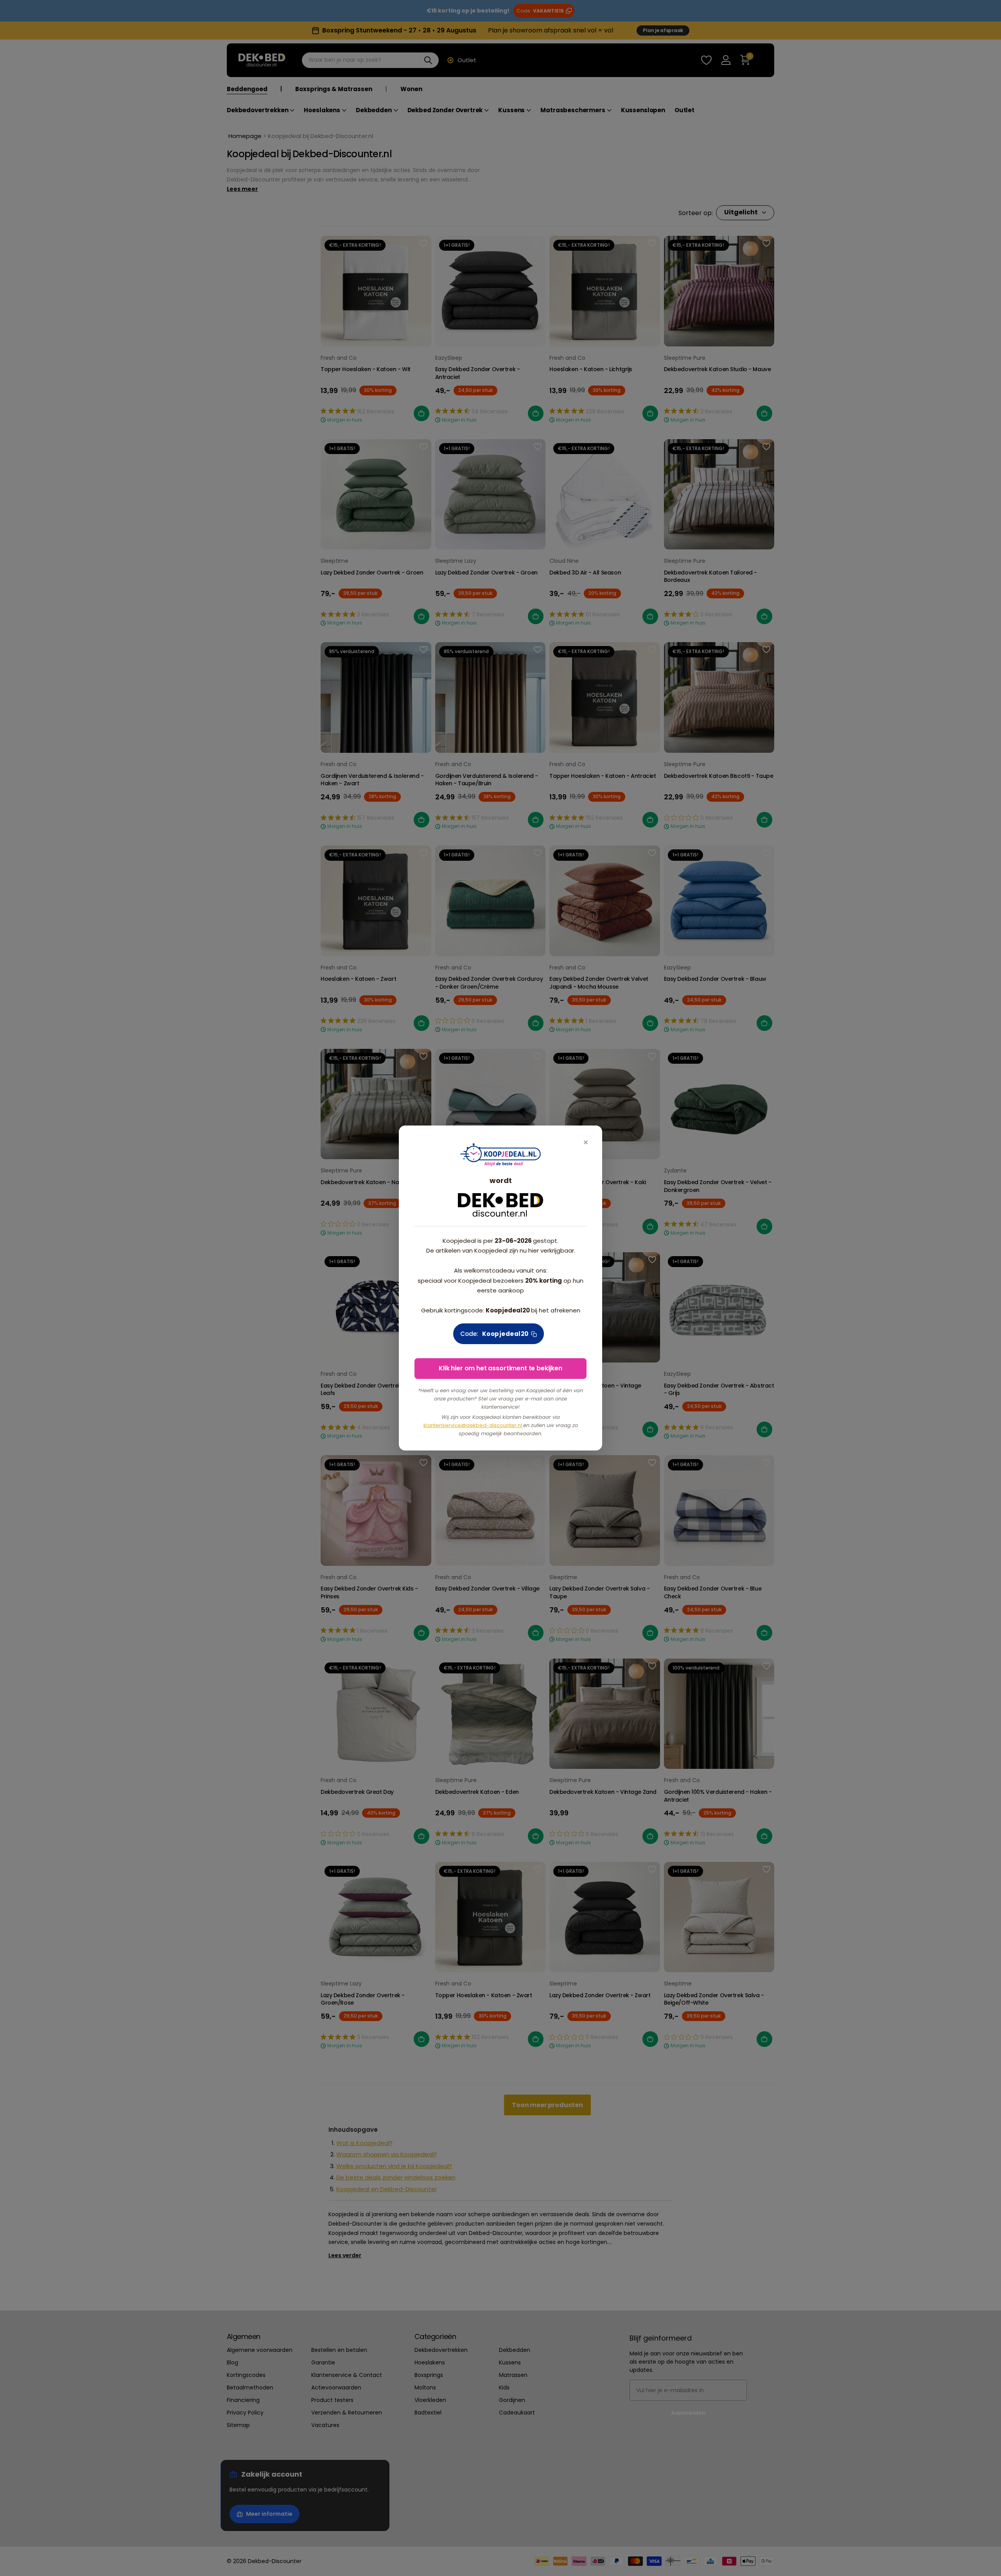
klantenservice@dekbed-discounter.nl (473, 1425)
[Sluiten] (586, 1142)
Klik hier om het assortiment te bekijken (500, 1368)
